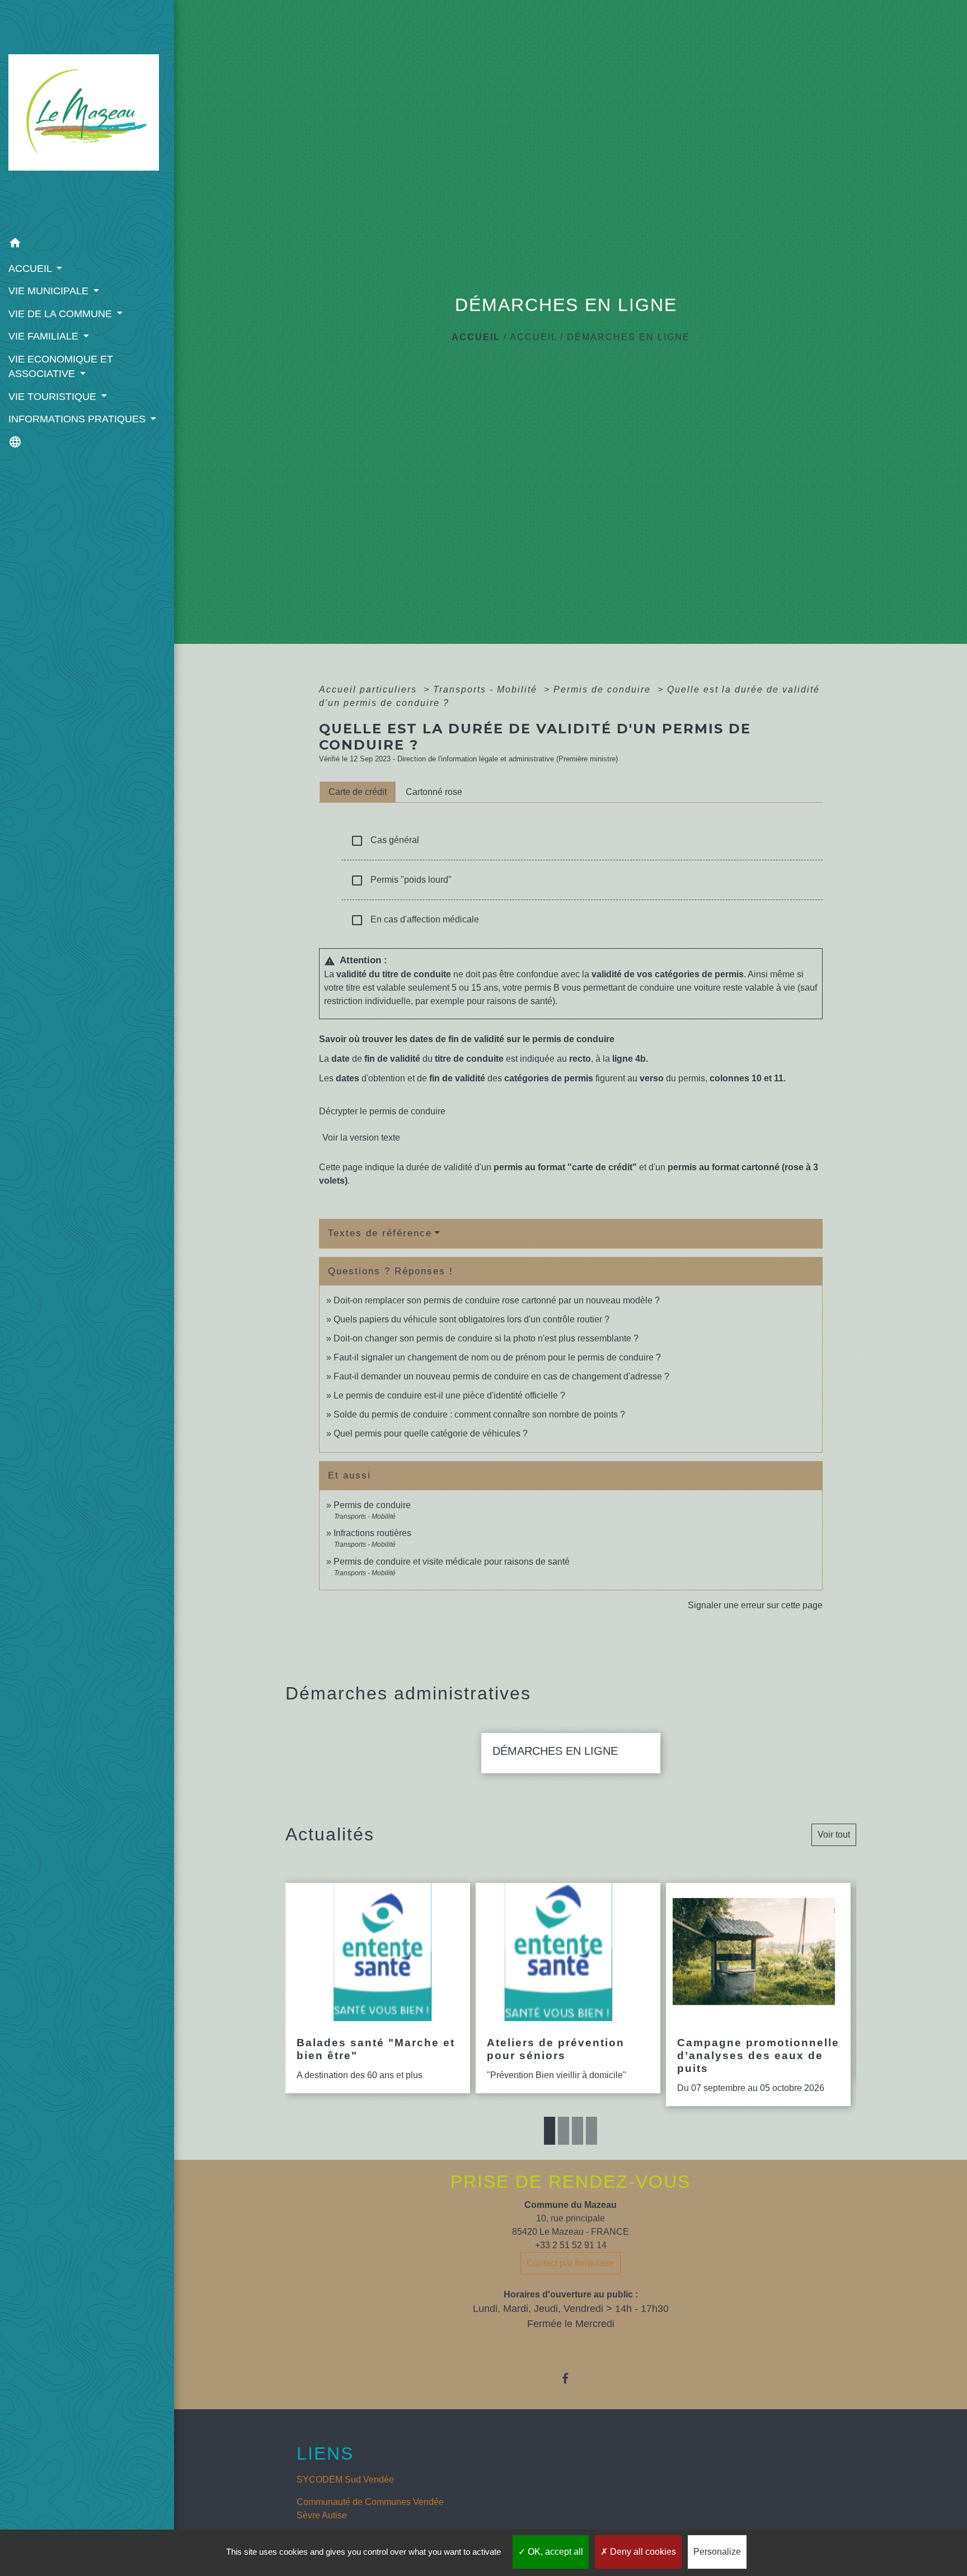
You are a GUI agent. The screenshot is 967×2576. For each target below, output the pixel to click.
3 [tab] (578, 2131)
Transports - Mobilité (487, 689)
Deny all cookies (642, 2552)
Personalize (717, 2552)
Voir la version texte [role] (361, 1138)
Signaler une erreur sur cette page (755, 1605)
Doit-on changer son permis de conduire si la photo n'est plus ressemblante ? (486, 1338)
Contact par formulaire (571, 2263)
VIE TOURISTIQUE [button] (54, 397)
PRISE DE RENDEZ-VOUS (571, 2182)
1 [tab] (550, 2131)
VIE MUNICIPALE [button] (50, 291)
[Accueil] (87, 116)
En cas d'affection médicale (415, 920)
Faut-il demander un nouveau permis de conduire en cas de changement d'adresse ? (501, 1376)
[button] (87, 245)
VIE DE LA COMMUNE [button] (62, 314)
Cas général (385, 841)
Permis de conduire (604, 689)
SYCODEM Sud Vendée (345, 2480)
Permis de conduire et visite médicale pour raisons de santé (452, 1562)
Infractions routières (372, 1533)
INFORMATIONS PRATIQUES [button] (78, 419)
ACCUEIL (533, 337)
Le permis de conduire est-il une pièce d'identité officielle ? (449, 1395)
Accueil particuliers (370, 689)
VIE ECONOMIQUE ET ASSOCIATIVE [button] (61, 366)
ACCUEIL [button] (31, 269)
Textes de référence (380, 1233)
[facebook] (571, 2378)
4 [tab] (592, 2131)
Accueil (476, 337)
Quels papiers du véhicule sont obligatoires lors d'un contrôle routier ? (471, 1319)
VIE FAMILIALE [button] (45, 336)
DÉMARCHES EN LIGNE (628, 337)
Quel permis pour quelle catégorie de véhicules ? (431, 1433)
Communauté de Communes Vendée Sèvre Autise (370, 2509)
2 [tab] (564, 2131)
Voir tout (834, 1835)
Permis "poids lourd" (401, 880)
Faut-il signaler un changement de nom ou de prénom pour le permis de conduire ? (497, 1357)
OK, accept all (554, 2552)
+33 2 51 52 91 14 (571, 2245)
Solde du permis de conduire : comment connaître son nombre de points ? (479, 1414)
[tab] (358, 792)
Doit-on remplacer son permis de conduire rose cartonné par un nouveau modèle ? (497, 1300)
